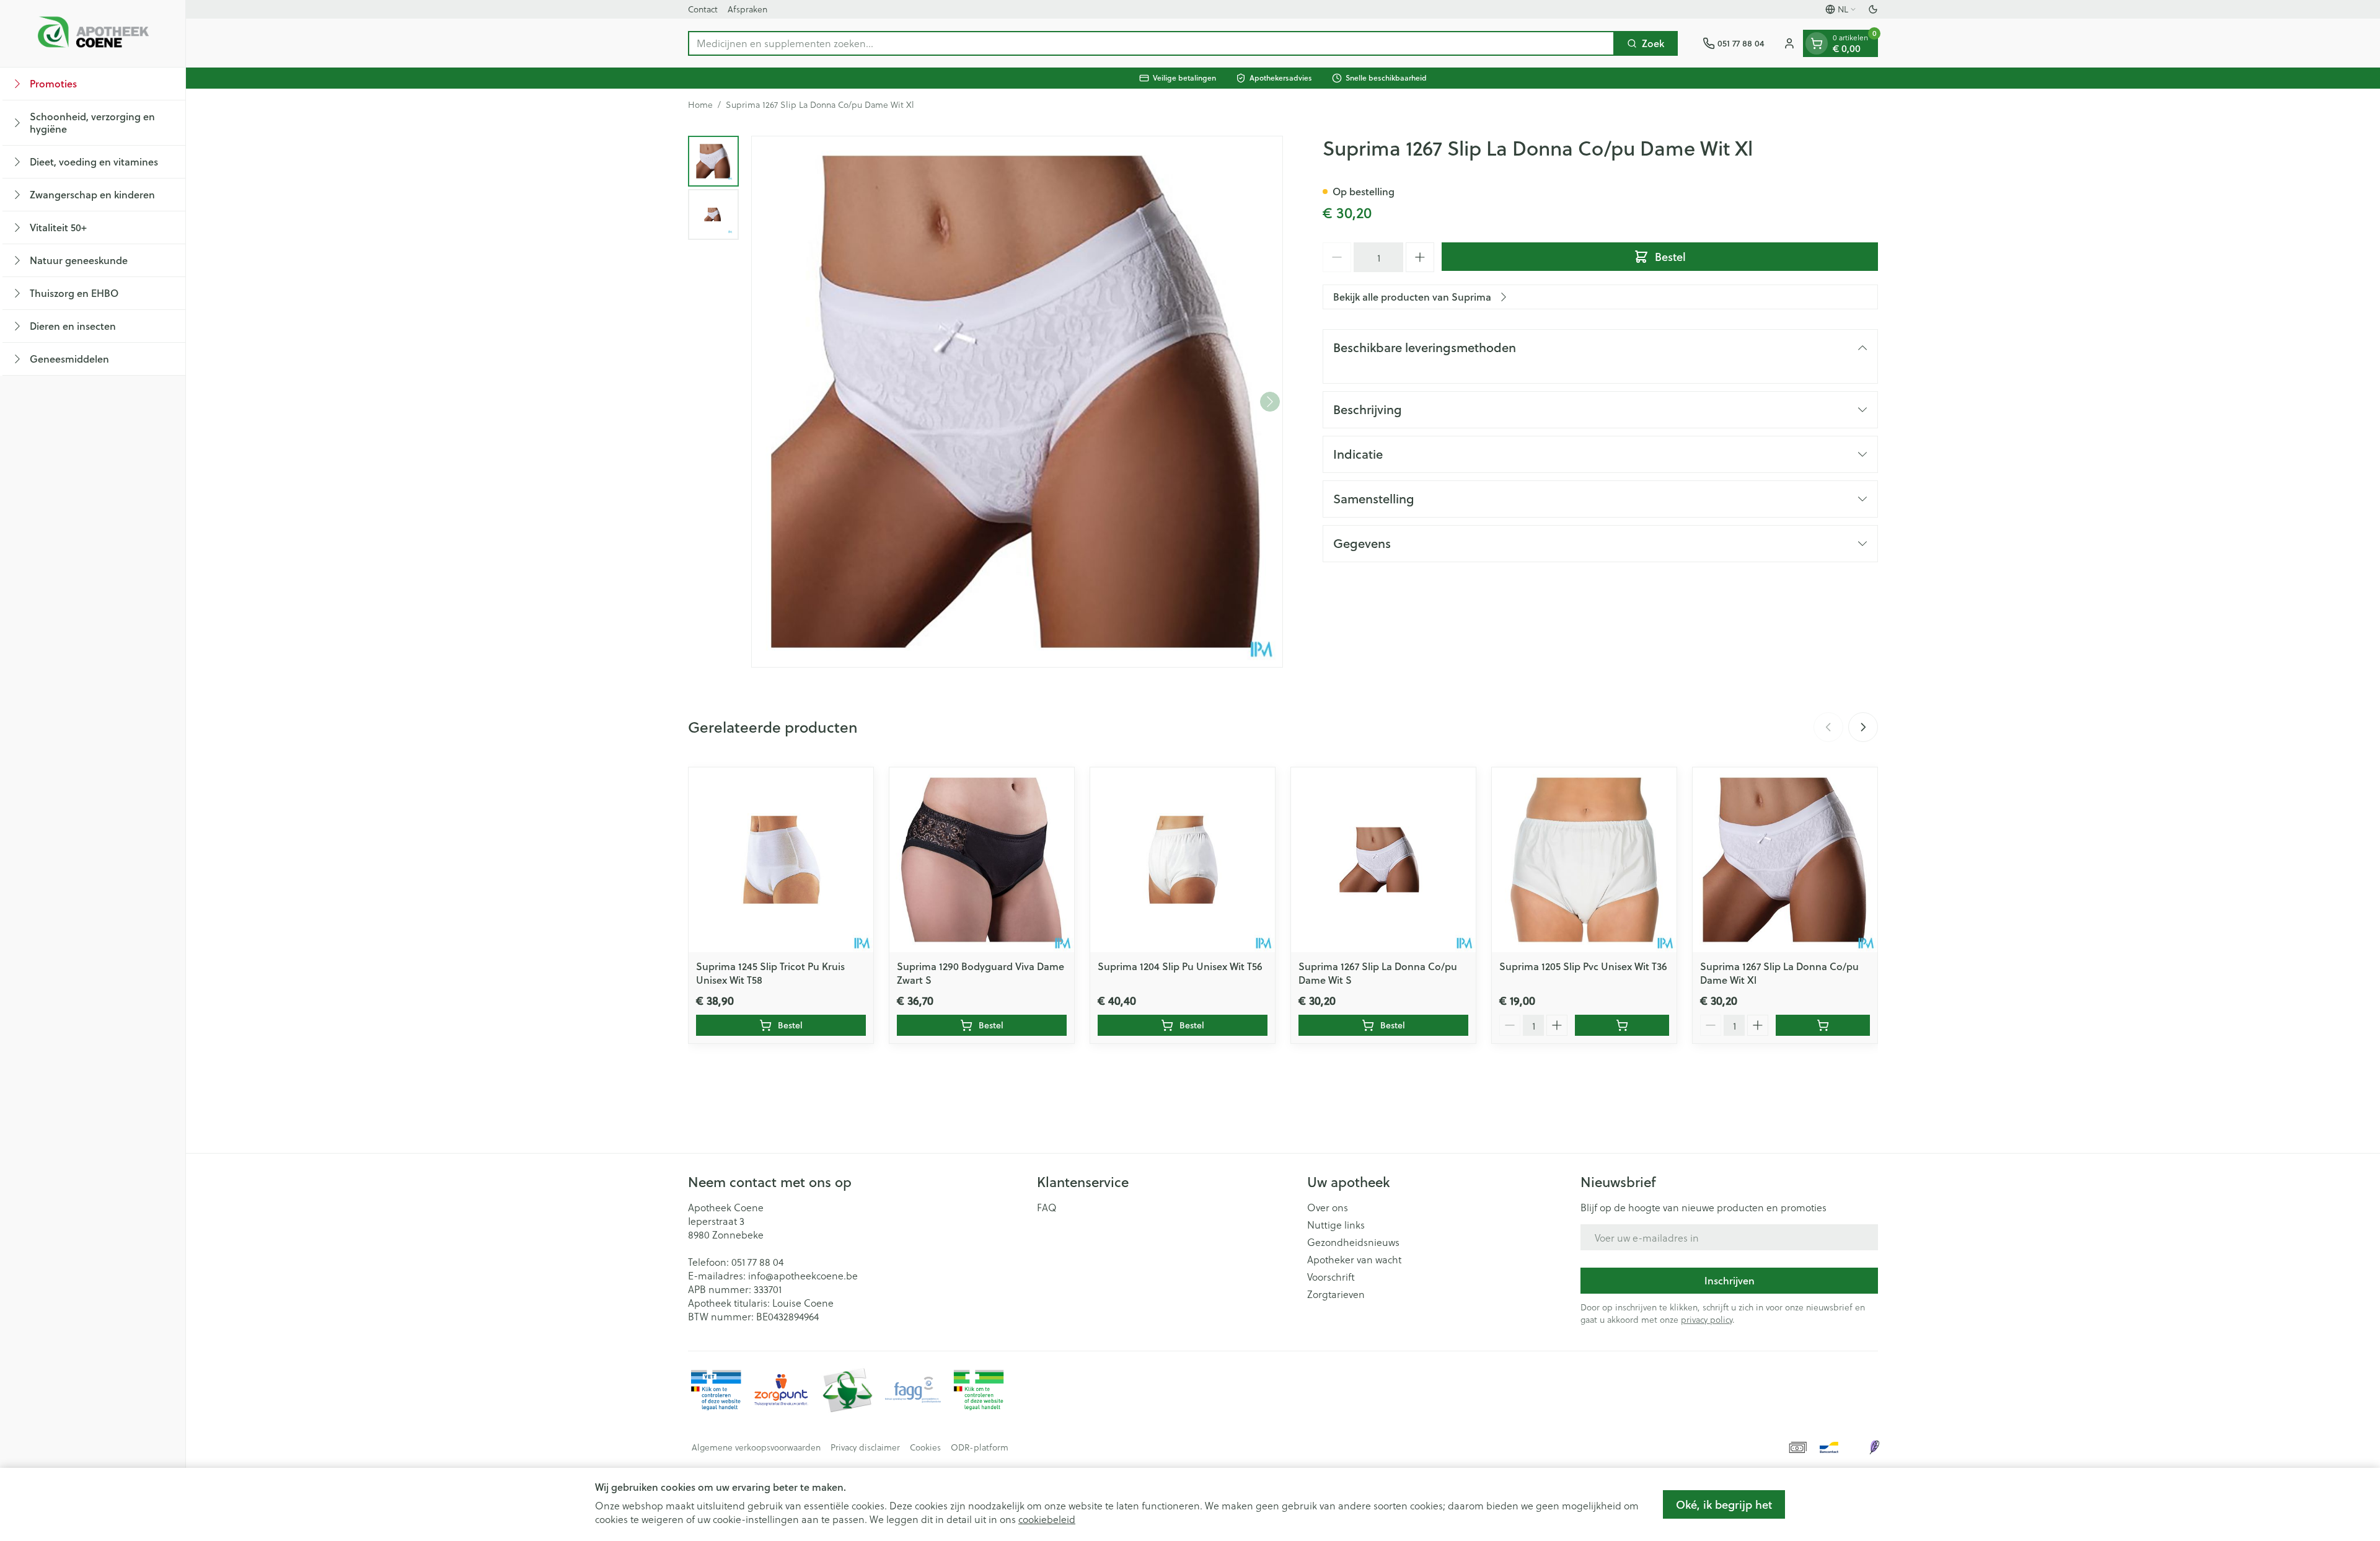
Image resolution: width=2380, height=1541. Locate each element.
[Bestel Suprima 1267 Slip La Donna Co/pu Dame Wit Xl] (1823, 1025)
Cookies (925, 1447)
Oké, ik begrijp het (1724, 1504)
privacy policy (1707, 1319)
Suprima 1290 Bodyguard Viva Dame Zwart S (981, 973)
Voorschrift (1331, 1277)
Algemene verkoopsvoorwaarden (756, 1447)
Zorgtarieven (1336, 1294)
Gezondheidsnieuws (1353, 1242)
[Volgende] (1270, 402)
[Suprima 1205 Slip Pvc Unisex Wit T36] (1584, 860)
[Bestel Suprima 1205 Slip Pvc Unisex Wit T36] (1622, 1025)
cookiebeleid (1047, 1519)
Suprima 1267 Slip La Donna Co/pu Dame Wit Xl (1779, 973)
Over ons (1328, 1208)
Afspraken (747, 9)
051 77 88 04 (757, 1262)
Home (700, 105)
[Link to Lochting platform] (1874, 1447)
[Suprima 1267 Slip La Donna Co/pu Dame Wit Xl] (1785, 860)
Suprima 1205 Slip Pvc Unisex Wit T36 (1583, 966)
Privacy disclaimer (865, 1447)
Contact (703, 9)
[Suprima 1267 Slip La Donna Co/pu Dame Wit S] (1383, 860)
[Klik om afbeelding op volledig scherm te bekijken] (1017, 402)
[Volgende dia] (1863, 727)
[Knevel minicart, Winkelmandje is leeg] (1817, 43)
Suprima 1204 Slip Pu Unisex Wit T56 (1180, 966)
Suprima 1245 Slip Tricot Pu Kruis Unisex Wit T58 (770, 973)
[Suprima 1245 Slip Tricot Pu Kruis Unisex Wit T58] (781, 860)
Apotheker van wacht (1354, 1260)
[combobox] (1151, 43)
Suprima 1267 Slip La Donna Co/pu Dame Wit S (1378, 973)
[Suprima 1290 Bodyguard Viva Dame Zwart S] (982, 860)
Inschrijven (1730, 1280)
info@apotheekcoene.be (803, 1275)
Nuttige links (1336, 1225)
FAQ (1047, 1208)
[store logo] (93, 33)
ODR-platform (980, 1447)
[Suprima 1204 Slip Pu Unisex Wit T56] (1183, 860)
